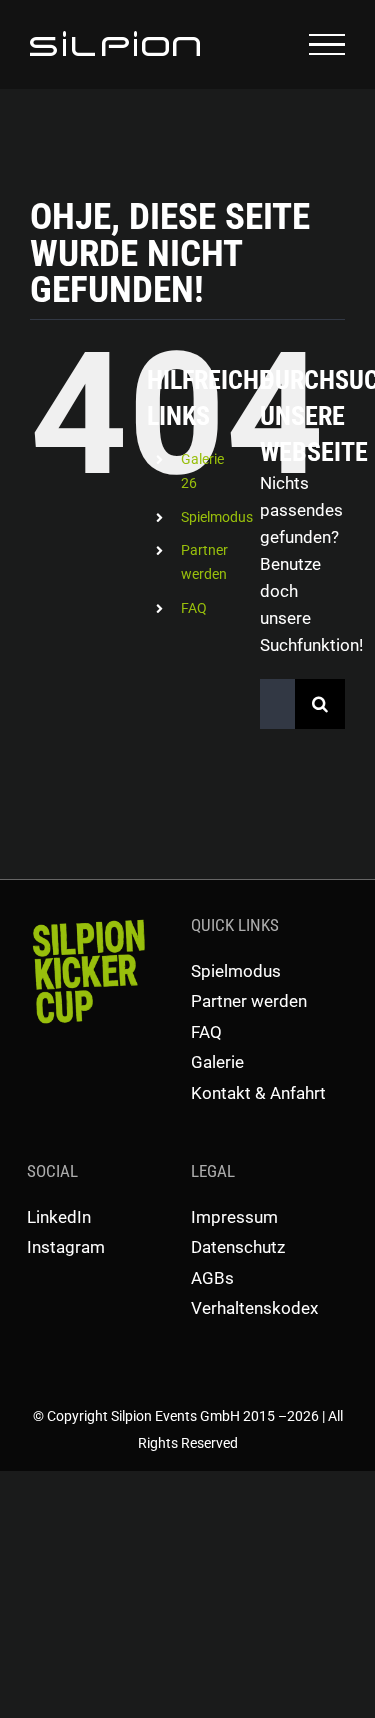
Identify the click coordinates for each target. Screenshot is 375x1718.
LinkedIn (59, 1217)
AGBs (212, 1278)
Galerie (217, 1062)
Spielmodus (217, 517)
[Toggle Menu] (327, 45)
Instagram (66, 1247)
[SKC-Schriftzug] (87, 920)
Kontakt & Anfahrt (258, 1093)
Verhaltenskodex (254, 1308)
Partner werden (249, 1001)
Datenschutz (238, 1247)
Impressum (234, 1217)
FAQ (194, 608)
